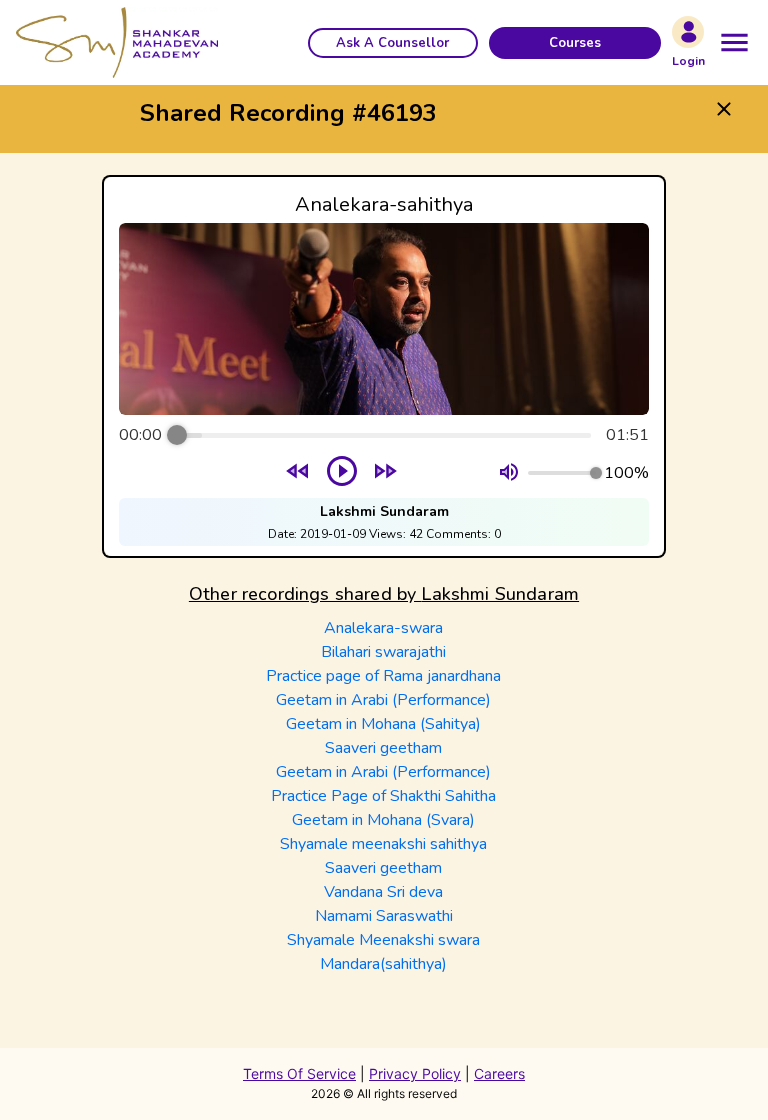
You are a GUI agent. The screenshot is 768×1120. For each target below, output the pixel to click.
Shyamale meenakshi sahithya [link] (383, 844)
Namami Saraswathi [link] (384, 916)
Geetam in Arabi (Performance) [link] (383, 700)
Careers (499, 1073)
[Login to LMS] (688, 32)
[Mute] (509, 473)
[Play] (342, 473)
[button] (393, 43)
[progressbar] (383, 435)
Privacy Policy (415, 1073)
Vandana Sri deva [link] (383, 892)
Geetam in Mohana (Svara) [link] (383, 820)
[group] (384, 366)
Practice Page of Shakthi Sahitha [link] (383, 796)
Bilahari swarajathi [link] (383, 652)
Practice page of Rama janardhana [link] (383, 676)
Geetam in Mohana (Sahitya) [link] (383, 724)
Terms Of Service (299, 1073)
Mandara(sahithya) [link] (383, 964)
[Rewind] (298, 473)
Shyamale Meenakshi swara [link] (383, 940)
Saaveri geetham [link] (383, 748)
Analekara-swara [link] (383, 628)
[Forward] (385, 473)
